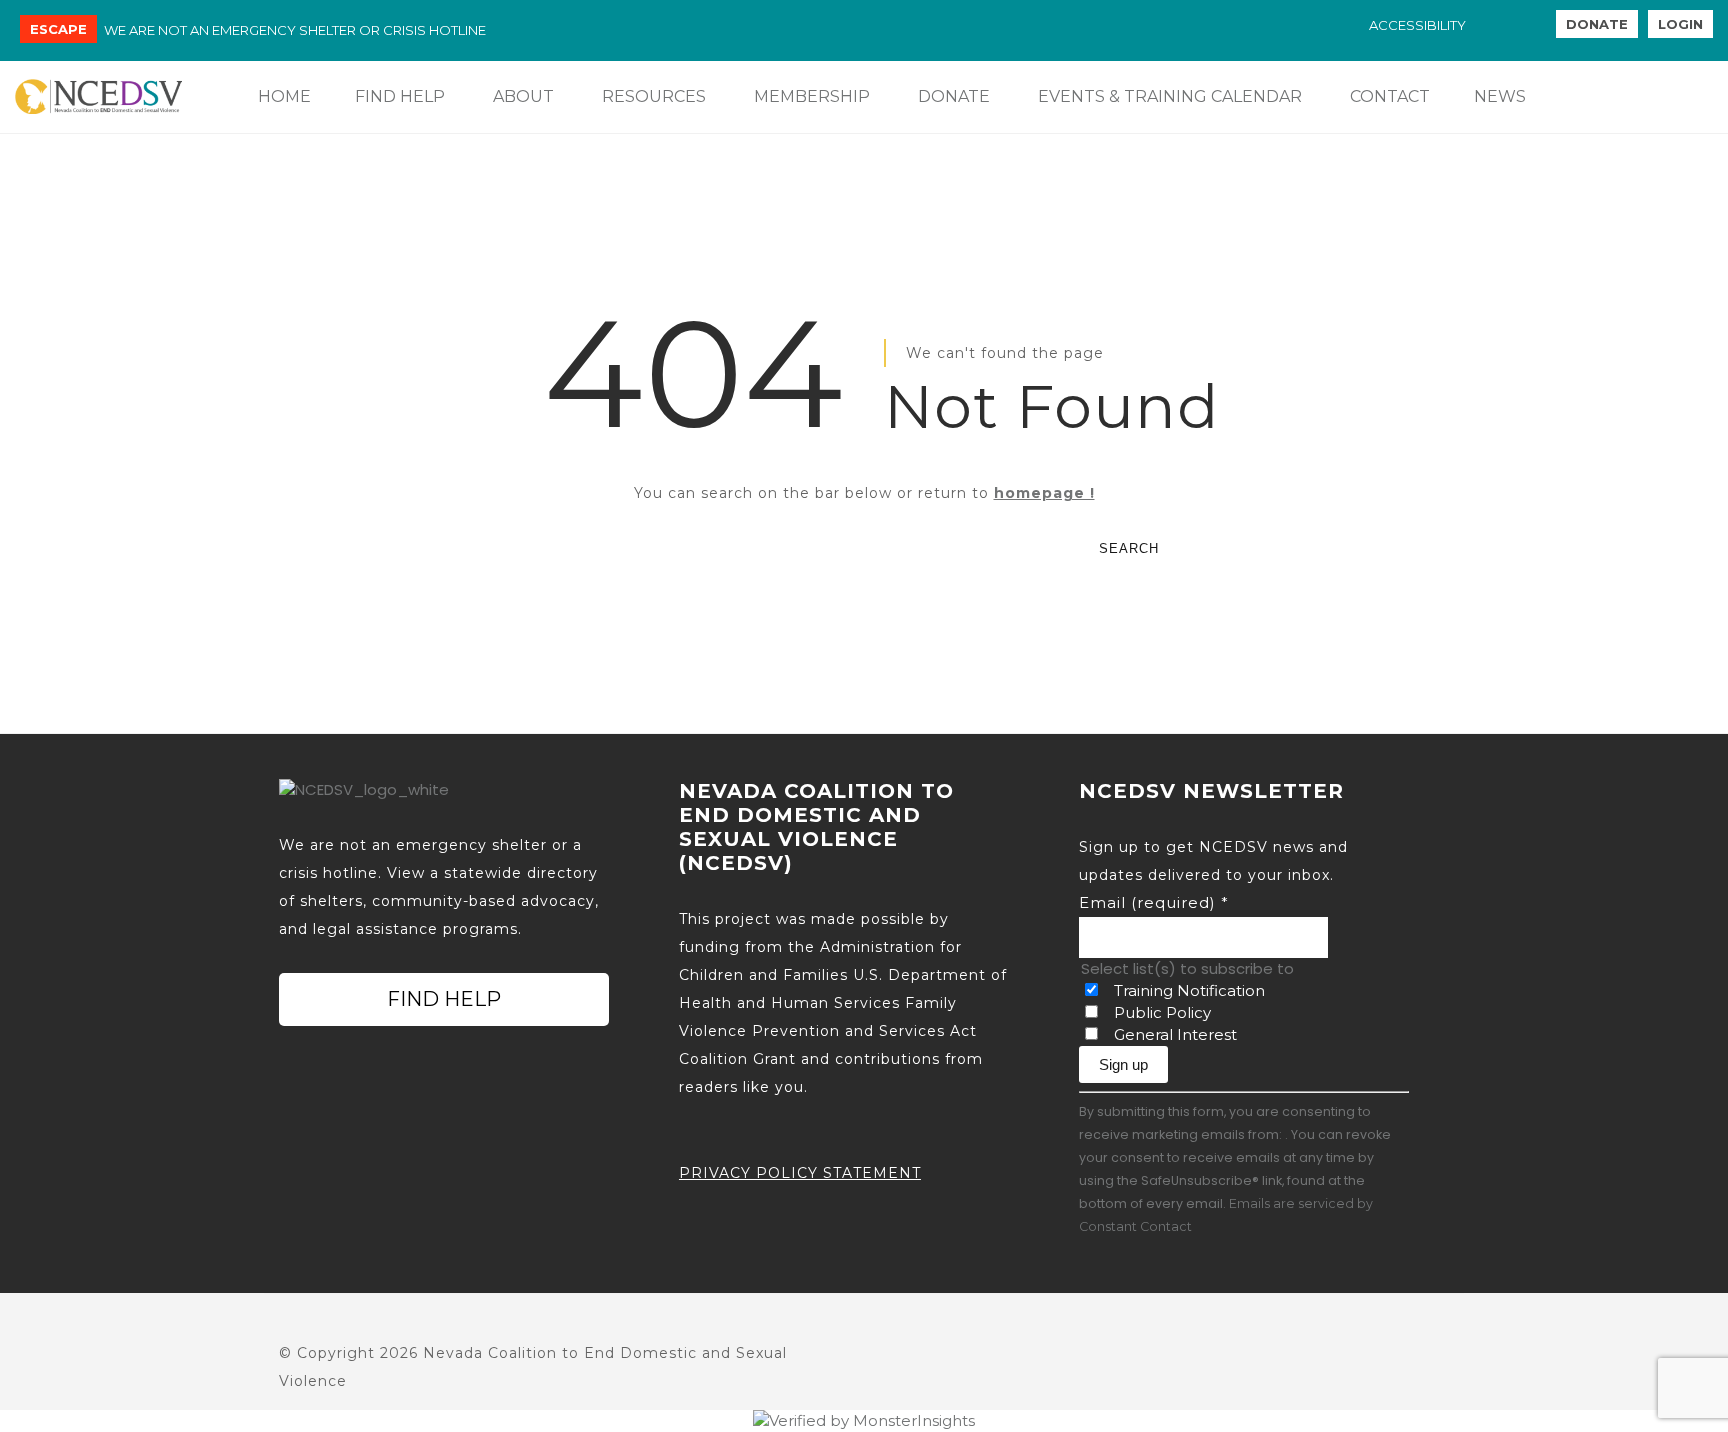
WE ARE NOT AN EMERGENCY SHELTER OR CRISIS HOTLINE (295, 30)
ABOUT (523, 96)
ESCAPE (58, 29)
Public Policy (1162, 1012)
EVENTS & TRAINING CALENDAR (1170, 96)
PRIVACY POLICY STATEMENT (800, 1173)
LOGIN (1680, 24)
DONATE (1597, 24)
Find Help (444, 999)
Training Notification (1189, 990)
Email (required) (1154, 902)
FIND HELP (400, 96)
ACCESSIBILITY (1417, 25)
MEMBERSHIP (812, 96)
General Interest (1175, 1034)
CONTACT (1390, 96)
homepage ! (1044, 493)
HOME (284, 96)
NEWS (1500, 96)
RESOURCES (654, 96)
